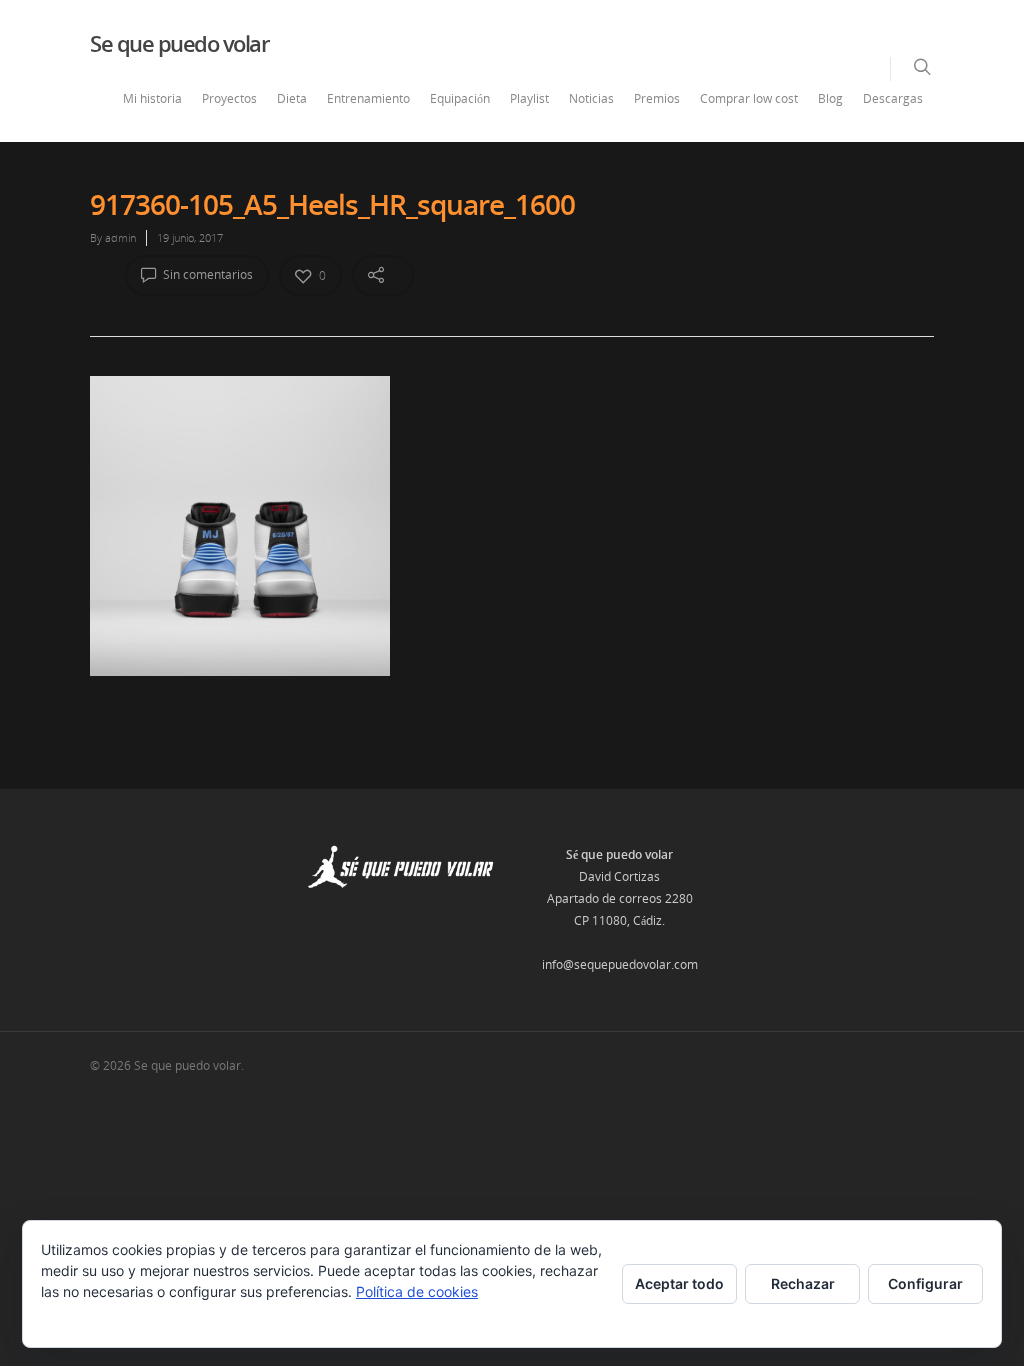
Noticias (591, 98)
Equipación (460, 98)
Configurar (925, 1283)
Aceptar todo (679, 1283)
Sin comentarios (206, 274)
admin (120, 237)
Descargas (893, 98)
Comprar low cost (749, 98)
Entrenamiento (368, 98)
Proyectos (229, 98)
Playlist (529, 98)
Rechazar (803, 1283)
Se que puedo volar (179, 43)
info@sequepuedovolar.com (620, 964)
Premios (657, 98)
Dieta (292, 98)
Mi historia (152, 98)
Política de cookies (417, 1291)
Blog (830, 98)
